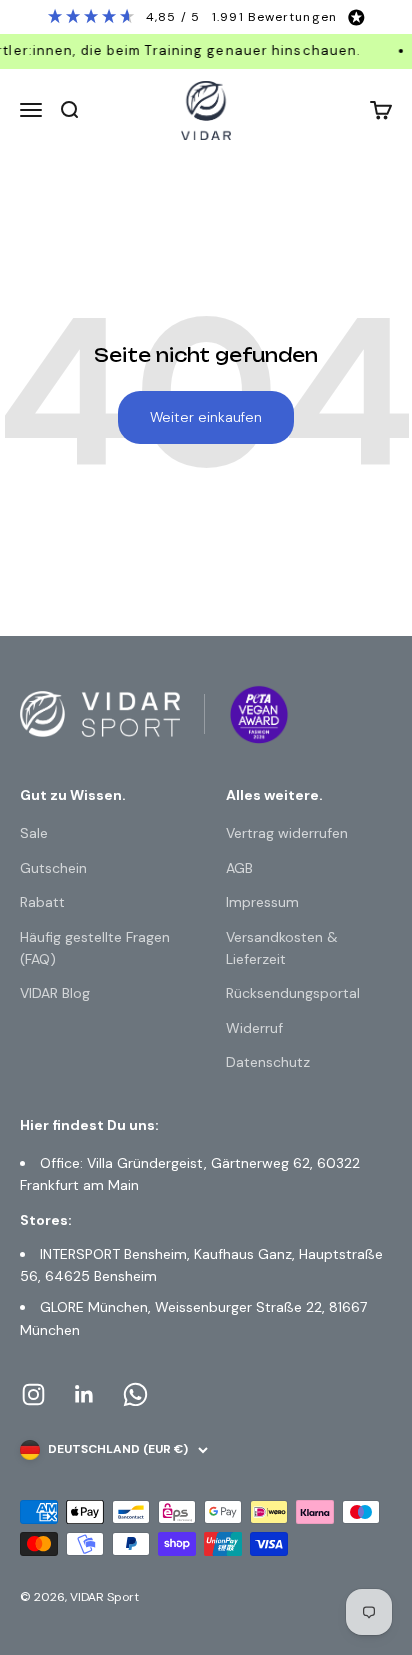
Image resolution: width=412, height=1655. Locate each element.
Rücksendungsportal (293, 993)
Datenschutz (268, 1062)
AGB (239, 868)
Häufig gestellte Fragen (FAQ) (95, 948)
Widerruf (254, 1028)
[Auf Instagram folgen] (33, 1394)
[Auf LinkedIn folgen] (84, 1394)
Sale (34, 833)
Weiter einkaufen (206, 417)
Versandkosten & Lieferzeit (282, 948)
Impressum (262, 902)
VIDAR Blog (55, 993)
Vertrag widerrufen (287, 833)
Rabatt (42, 902)
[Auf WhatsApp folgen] (135, 1394)
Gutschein (53, 868)
